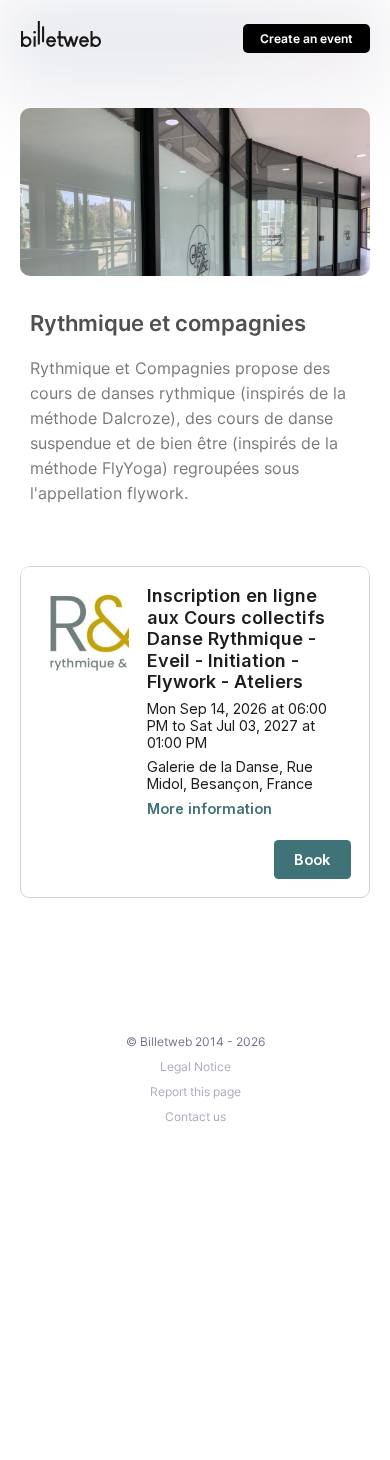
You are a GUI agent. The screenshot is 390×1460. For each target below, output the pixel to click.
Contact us (195, 1116)
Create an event (306, 38)
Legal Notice (195, 1066)
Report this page (195, 1091)
